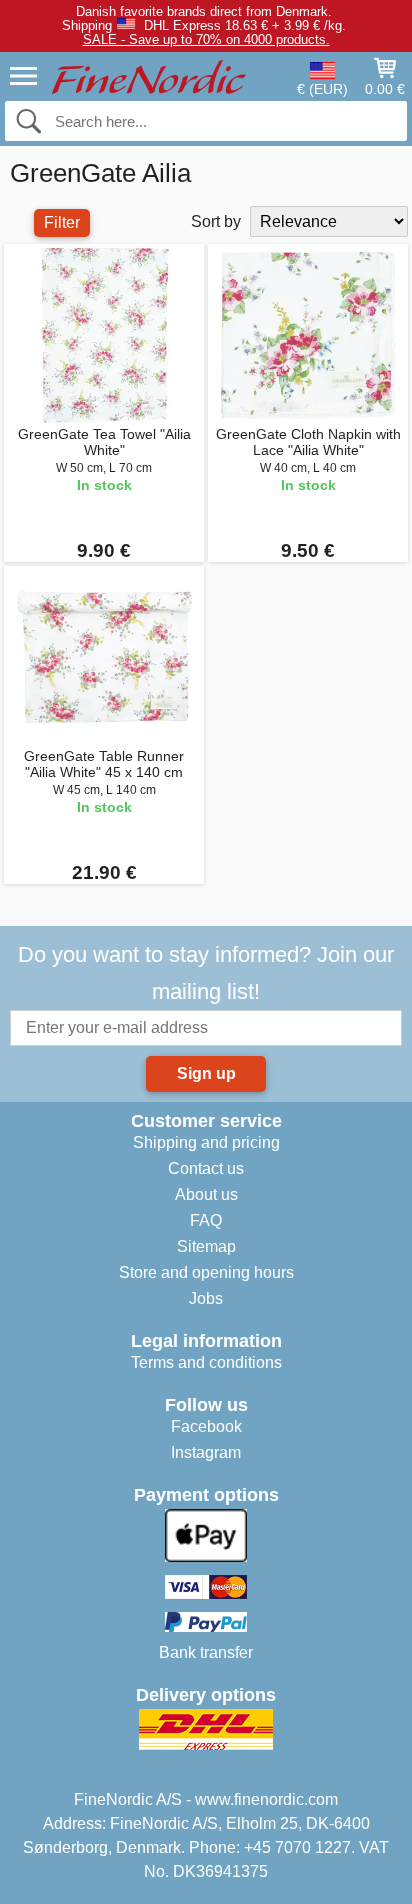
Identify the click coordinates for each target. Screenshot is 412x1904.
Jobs (206, 1298)
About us (206, 1194)
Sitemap (206, 1246)
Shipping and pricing (206, 1142)
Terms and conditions (206, 1362)
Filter (62, 222)
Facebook (206, 1426)
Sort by (216, 221)
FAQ (206, 1220)
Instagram (206, 1452)
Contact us (206, 1168)
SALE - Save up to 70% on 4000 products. (206, 39)
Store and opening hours (206, 1272)
